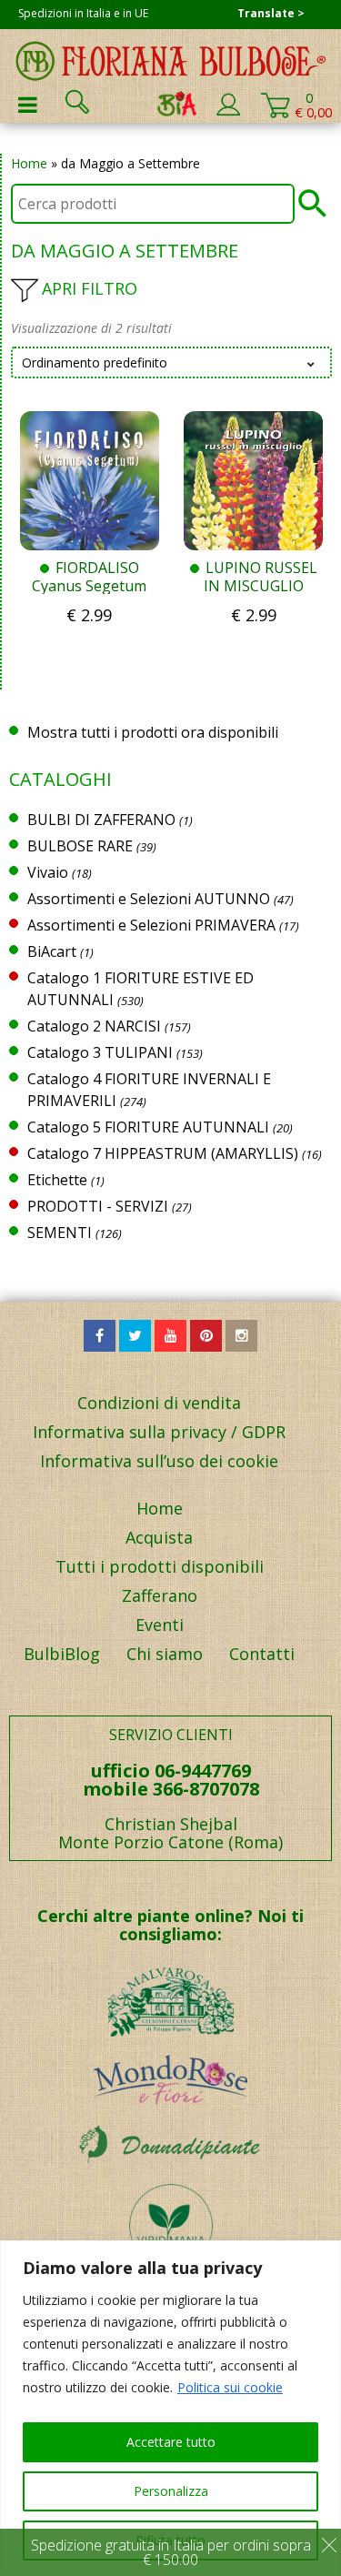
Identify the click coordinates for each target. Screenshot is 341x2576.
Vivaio (48, 872)
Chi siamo (165, 1654)
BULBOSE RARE (80, 846)
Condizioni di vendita (159, 1403)
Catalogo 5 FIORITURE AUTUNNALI (148, 1127)
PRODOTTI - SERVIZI (98, 1206)
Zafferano (160, 1595)
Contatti (262, 1654)
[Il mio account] (228, 112)
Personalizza (171, 2491)
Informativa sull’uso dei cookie (159, 1461)
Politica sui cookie (230, 2387)
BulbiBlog (62, 1654)
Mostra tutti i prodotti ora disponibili (153, 732)
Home (29, 163)
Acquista (159, 1537)
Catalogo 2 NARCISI (94, 1026)
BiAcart (52, 951)
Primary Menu (27, 105)
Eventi (160, 1625)
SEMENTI (60, 1233)
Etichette (57, 1180)
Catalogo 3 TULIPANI (100, 1052)
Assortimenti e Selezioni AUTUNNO (149, 899)
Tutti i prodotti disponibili (160, 1566)
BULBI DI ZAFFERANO (101, 820)
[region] (170, 2408)
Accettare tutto (171, 2442)
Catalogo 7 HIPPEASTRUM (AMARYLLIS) (163, 1153)
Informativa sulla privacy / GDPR (159, 1432)
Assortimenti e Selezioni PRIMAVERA (151, 925)
